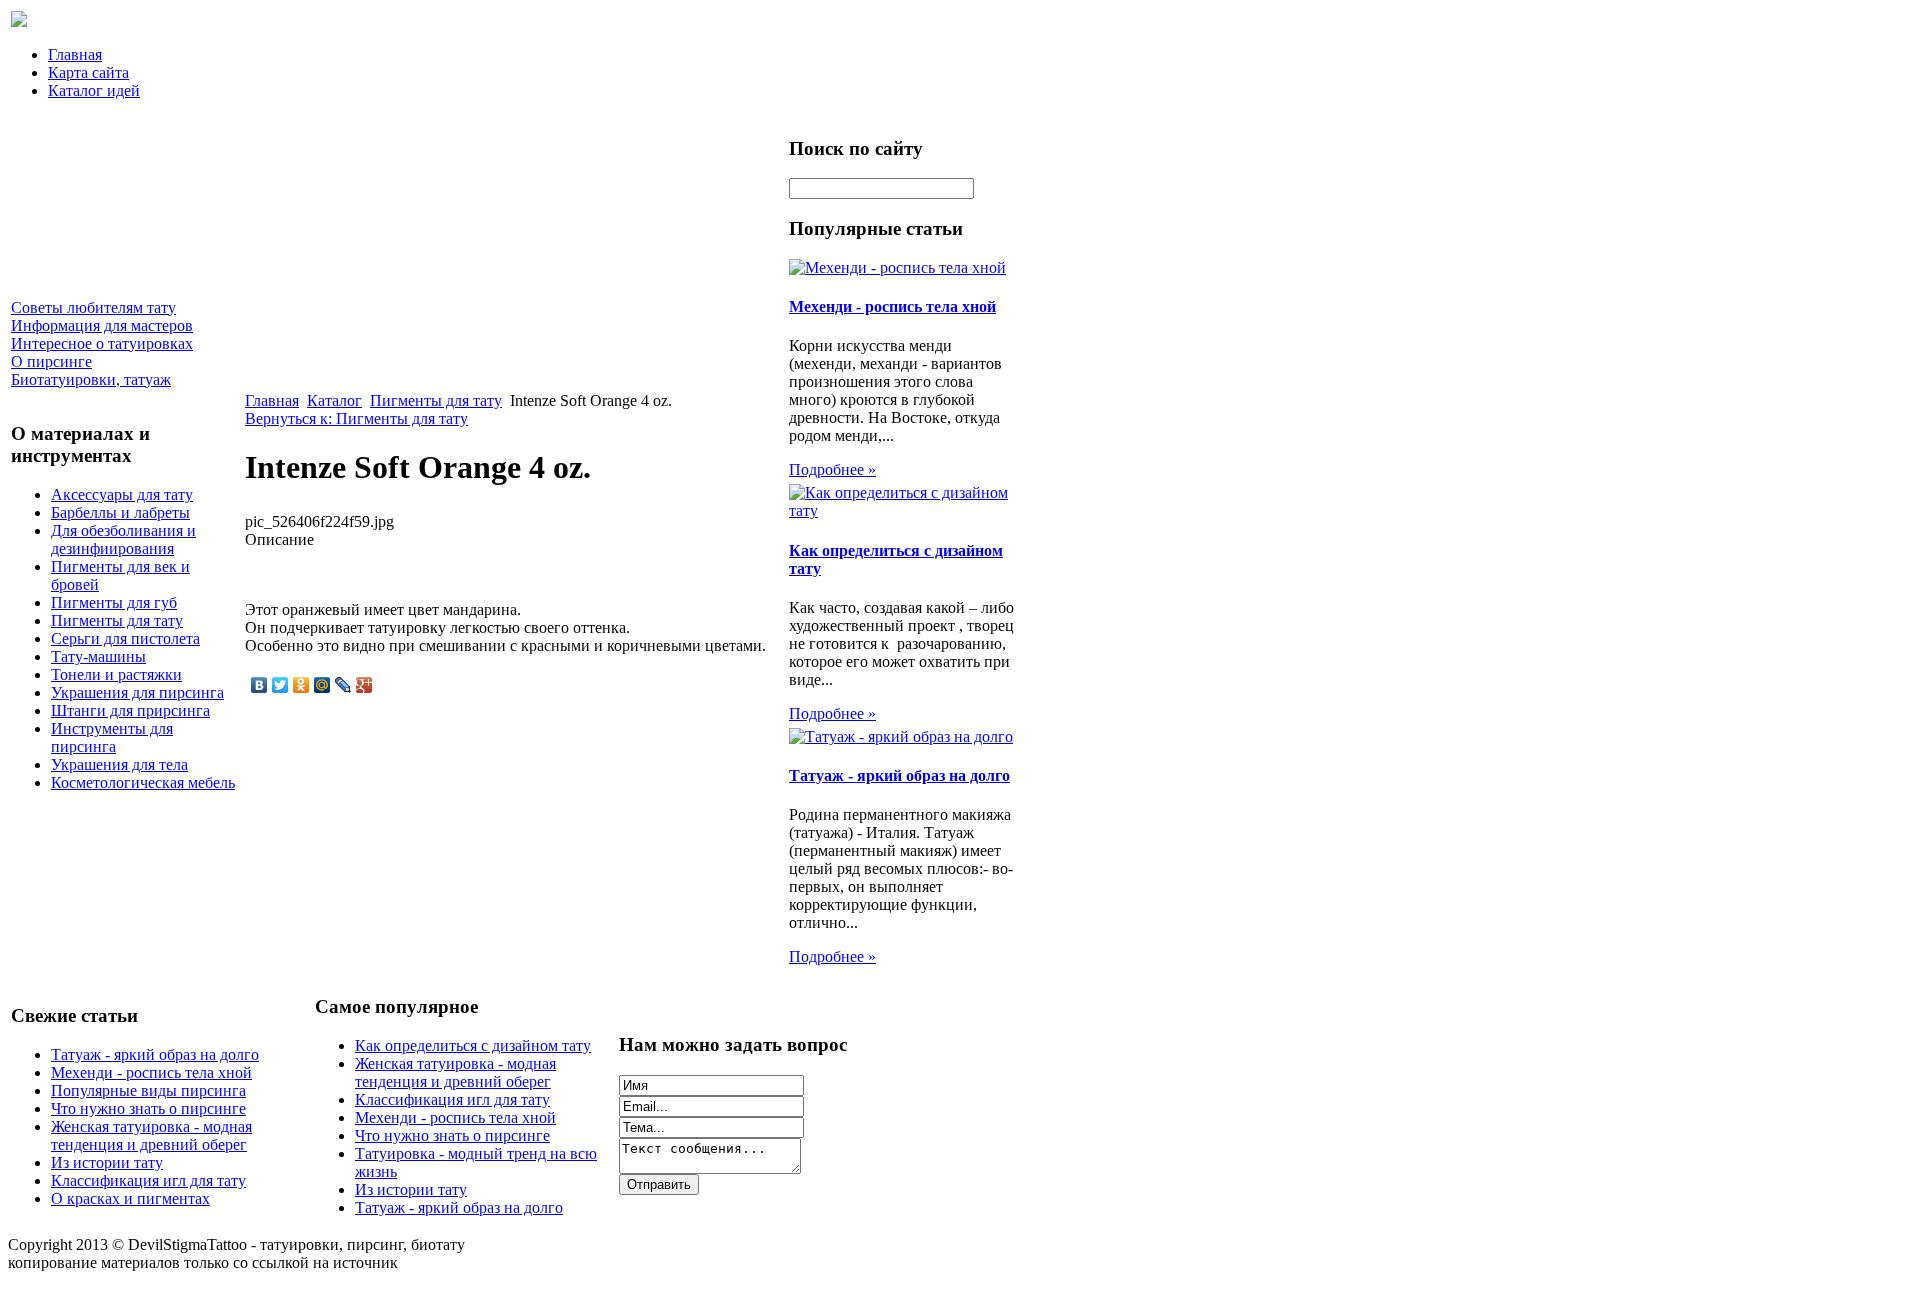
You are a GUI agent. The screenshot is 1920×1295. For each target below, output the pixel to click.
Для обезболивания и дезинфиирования (123, 539)
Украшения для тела (119, 764)
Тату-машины (98, 656)
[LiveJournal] (343, 685)
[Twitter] (280, 685)
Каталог (334, 400)
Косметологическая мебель (143, 782)
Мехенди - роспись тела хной (892, 306)
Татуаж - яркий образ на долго (899, 775)
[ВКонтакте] (259, 685)
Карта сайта (88, 72)
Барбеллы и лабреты (120, 512)
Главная (75, 54)
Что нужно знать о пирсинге (148, 1108)
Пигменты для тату (117, 620)
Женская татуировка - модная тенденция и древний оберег (151, 1135)
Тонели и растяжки (116, 674)
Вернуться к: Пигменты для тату (356, 418)
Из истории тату (107, 1162)
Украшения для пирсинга (137, 692)
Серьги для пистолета (125, 638)
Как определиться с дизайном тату (473, 1045)
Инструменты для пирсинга (112, 737)
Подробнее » (832, 469)
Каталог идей (94, 90)
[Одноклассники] (301, 685)
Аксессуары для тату (122, 494)
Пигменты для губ (114, 602)
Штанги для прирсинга (130, 710)
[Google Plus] (364, 685)
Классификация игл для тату (148, 1180)
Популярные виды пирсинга (148, 1090)
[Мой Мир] (322, 685)
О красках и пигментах (130, 1198)
